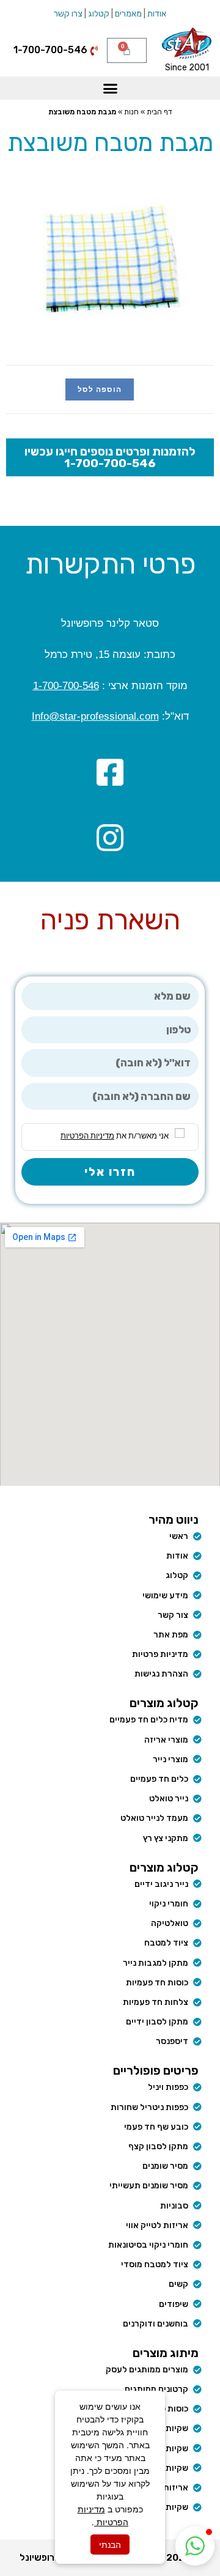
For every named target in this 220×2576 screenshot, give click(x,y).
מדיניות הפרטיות (87, 1135)
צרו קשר (68, 14)
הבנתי (110, 2545)
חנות (131, 112)
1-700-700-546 (66, 686)
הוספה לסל (100, 389)
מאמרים (128, 14)
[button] (110, 88)
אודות (157, 14)
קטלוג (99, 14)
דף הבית (159, 112)
